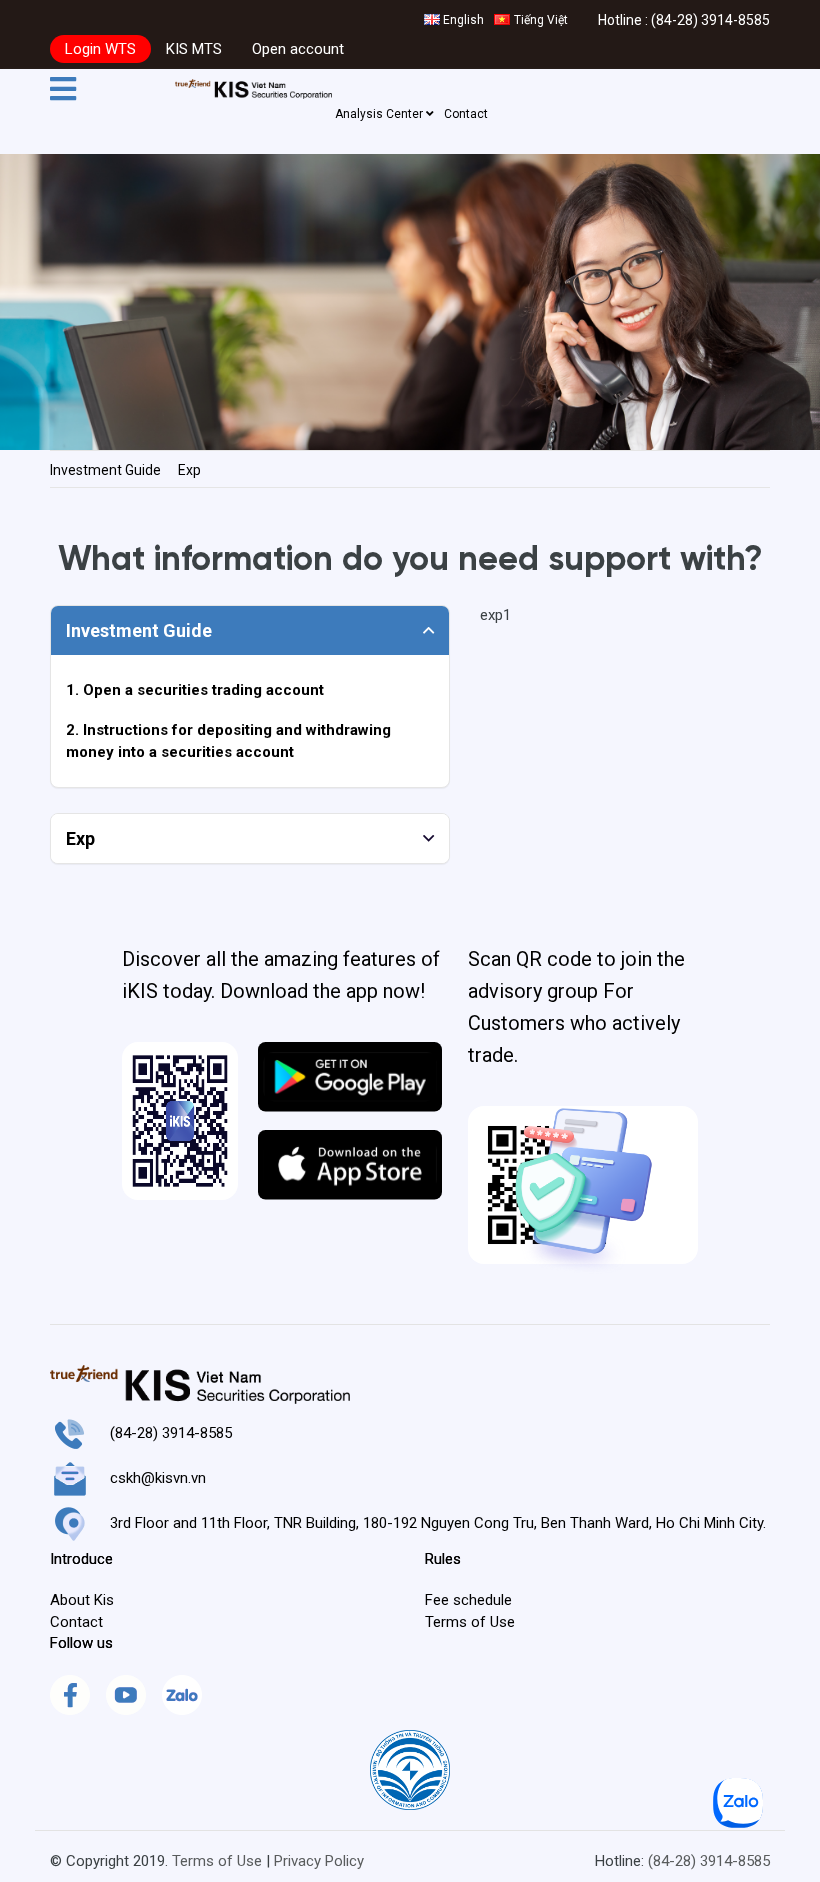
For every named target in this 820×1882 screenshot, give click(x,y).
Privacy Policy (319, 1861)
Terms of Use (217, 1861)
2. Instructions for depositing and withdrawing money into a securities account (228, 740)
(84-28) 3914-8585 (710, 20)
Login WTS (100, 49)
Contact (466, 114)
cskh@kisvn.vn (158, 1478)
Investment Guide (105, 470)
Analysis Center (380, 114)
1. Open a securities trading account (195, 690)
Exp (189, 470)
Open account (298, 49)
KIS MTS (194, 49)
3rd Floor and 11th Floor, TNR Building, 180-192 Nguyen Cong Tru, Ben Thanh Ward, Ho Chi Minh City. (438, 1523)
